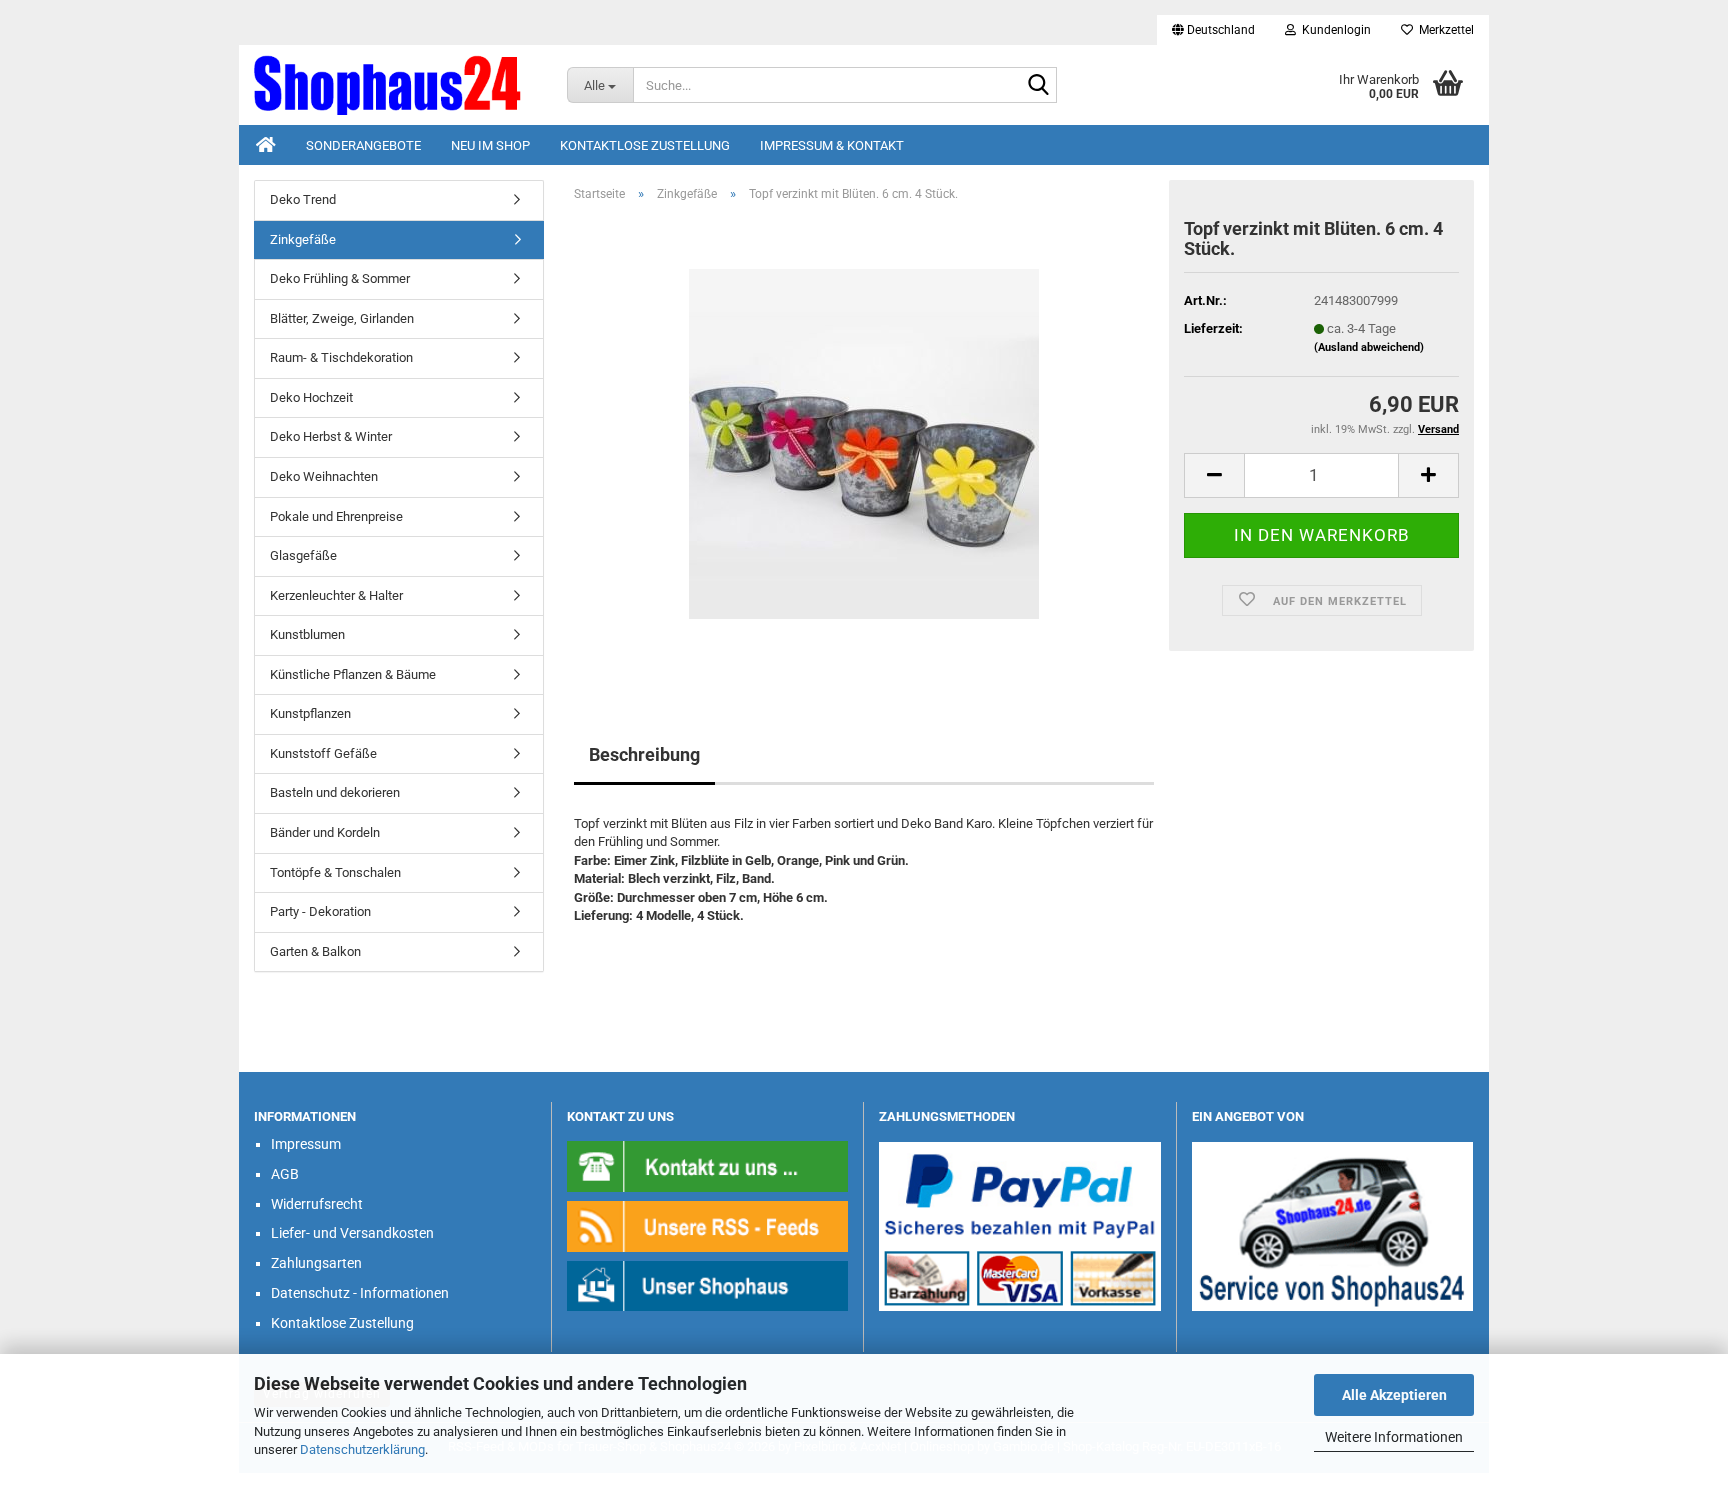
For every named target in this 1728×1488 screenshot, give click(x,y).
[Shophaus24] (395, 85)
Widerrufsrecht (317, 1204)
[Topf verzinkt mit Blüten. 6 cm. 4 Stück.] (864, 442)
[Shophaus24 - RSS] (708, 1225)
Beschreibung (644, 754)
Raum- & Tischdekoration (341, 357)
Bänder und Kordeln (325, 832)
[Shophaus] (708, 1284)
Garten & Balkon (315, 951)
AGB (285, 1174)
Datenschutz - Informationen (360, 1293)
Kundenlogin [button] (1333, 30)
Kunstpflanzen (310, 713)
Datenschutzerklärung (362, 1449)
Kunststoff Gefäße (323, 753)
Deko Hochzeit (311, 397)
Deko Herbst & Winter (331, 436)
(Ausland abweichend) (1369, 347)
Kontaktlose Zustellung (645, 145)
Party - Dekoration (320, 911)
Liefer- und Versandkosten (352, 1233)
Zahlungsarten (316, 1263)
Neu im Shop (490, 145)
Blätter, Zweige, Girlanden (342, 318)
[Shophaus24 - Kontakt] (708, 1165)
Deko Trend (303, 199)
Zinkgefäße (303, 239)
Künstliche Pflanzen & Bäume (353, 674)
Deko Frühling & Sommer (340, 278)
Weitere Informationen (1394, 1437)
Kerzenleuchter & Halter (336, 595)
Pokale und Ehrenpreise (336, 516)
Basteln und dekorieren (335, 792)
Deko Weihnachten (324, 476)
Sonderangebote (363, 145)
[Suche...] (1038, 86)
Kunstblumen (307, 634)
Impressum (306, 1144)
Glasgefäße (303, 555)
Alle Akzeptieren (1394, 1395)
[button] (1213, 30)
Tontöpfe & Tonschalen (335, 872)
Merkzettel (1443, 30)
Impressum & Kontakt (832, 145)
